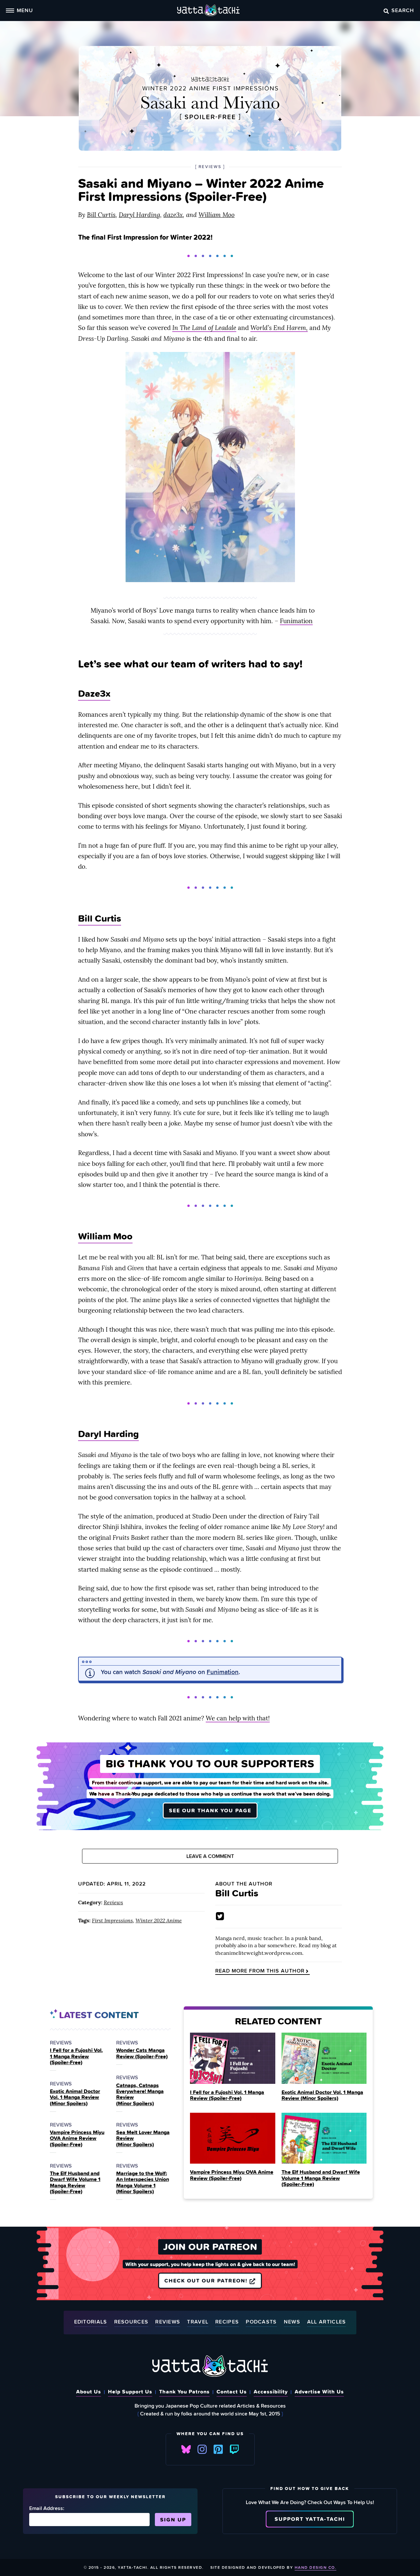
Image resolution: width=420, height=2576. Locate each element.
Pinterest (218, 2449)
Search (403, 10)
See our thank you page (210, 1810)
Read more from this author (260, 1971)
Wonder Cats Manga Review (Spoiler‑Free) (142, 2053)
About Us (89, 2391)
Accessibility (271, 2391)
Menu (25, 10)
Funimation (296, 621)
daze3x (173, 215)
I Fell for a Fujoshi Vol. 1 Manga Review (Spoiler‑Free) (76, 2056)
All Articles (327, 2322)
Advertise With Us (319, 2391)
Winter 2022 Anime (159, 1920)
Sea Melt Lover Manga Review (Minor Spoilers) (143, 2138)
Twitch (234, 2449)
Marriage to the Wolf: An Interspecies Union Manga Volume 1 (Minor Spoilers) (143, 2182)
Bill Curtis (101, 215)
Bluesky (186, 2449)
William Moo (217, 215)
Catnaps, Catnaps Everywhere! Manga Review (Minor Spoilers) (140, 2094)
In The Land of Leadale (204, 328)
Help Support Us (130, 2391)
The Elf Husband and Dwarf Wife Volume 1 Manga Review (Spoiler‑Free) (75, 2182)
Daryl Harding (139, 215)
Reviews (113, 1902)
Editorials (91, 2322)
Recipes (227, 2322)
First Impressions (112, 1920)
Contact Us (232, 2391)
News (292, 2322)
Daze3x (94, 693)
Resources (131, 2322)
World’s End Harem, (279, 328)
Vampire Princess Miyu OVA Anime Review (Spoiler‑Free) (77, 2138)
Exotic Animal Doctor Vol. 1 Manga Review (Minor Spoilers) (75, 2097)
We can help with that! (238, 1718)
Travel (198, 2322)
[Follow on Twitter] (220, 1916)
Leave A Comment (210, 1856)
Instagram (202, 2449)
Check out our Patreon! (207, 2281)
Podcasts (261, 2322)
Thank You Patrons (184, 2391)
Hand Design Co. (316, 2567)
